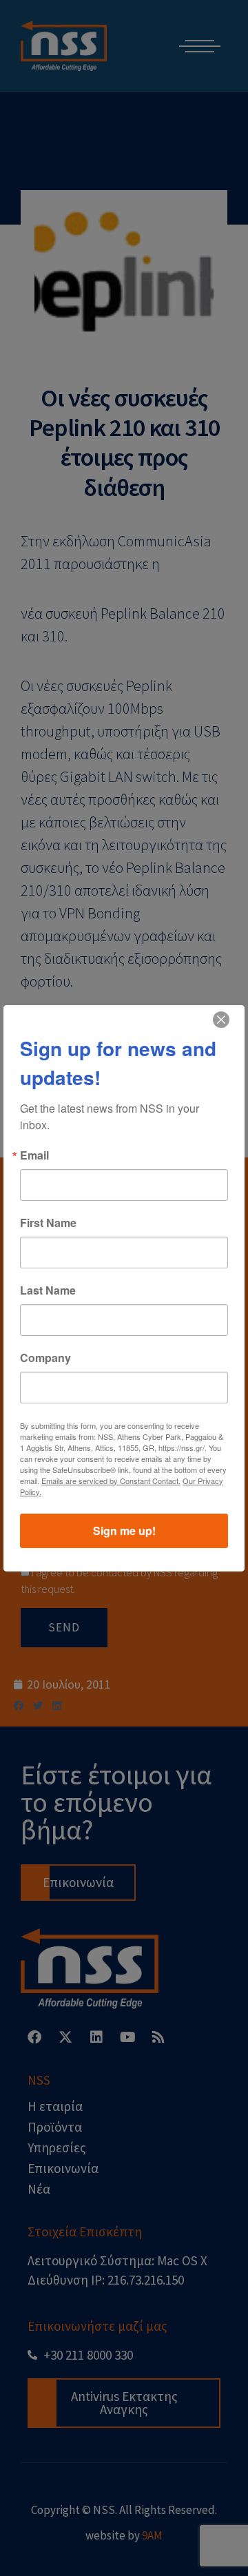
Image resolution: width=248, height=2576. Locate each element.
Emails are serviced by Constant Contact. (111, 1481)
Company (45, 1358)
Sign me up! (124, 1531)
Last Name (48, 1290)
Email (34, 1155)
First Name (48, 1223)
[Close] (221, 1020)
